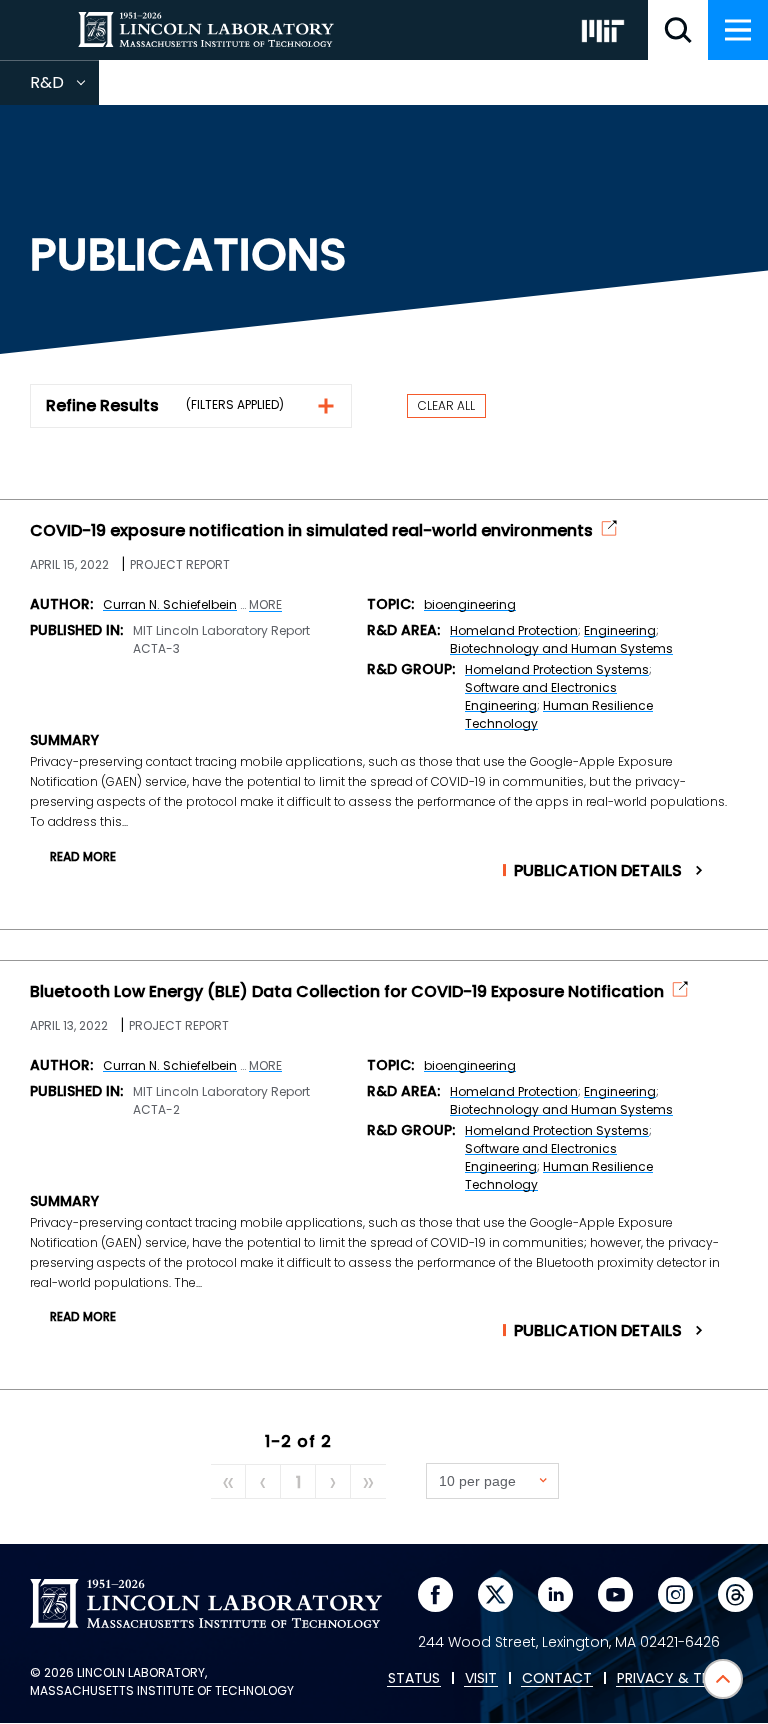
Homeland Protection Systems (557, 669)
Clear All (446, 405)
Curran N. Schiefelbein (170, 604)
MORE (265, 605)
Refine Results (102, 405)
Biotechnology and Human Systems (561, 648)
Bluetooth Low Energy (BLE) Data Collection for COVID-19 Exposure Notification (347, 992)
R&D (64, 88)
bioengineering (470, 604)
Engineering (620, 630)
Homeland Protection (514, 630)
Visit (481, 1679)
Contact (557, 1679)
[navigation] (738, 30)
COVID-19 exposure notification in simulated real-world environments (311, 531)
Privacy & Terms (677, 1679)
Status (414, 1679)
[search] (678, 30)
